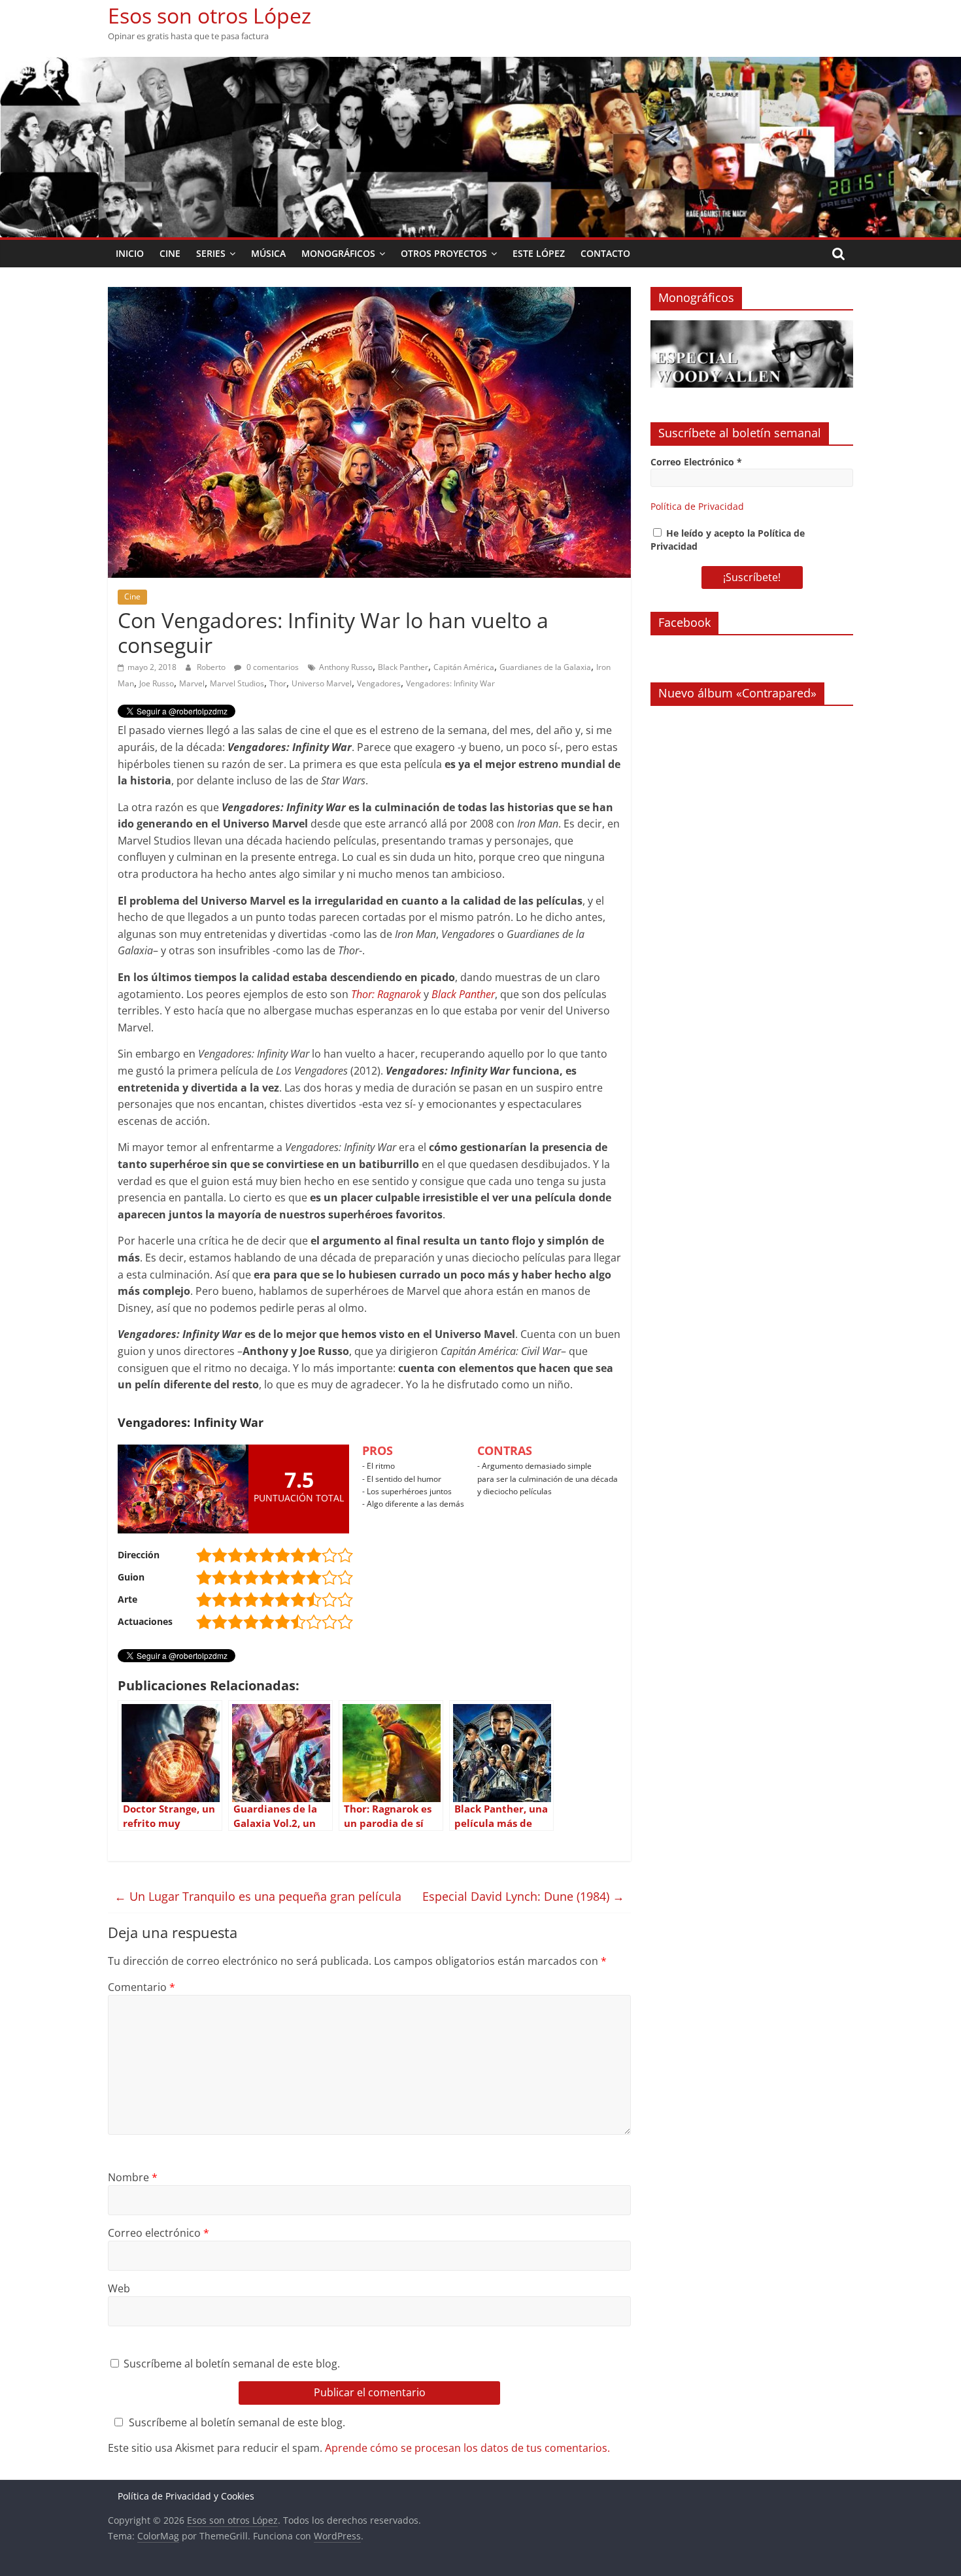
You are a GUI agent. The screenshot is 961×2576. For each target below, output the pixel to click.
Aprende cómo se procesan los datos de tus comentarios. (467, 2448)
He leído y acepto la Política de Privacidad (728, 540)
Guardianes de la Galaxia (545, 667)
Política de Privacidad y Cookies (186, 2496)
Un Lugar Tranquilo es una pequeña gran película (258, 1896)
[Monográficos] (752, 327)
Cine (170, 253)
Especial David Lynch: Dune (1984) (523, 1896)
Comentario (142, 1987)
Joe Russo (157, 683)
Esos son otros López (210, 15)
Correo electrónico (159, 2233)
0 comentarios (272, 667)
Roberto (212, 667)
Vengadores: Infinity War (450, 683)
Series (211, 253)
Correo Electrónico (696, 462)
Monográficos (338, 253)
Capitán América (464, 667)
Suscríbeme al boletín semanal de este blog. (230, 2364)
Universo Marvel (322, 683)
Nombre (133, 2177)
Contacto (605, 253)
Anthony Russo (346, 667)
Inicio (130, 253)
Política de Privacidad (697, 506)
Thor (278, 683)
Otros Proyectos (444, 253)
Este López (539, 253)
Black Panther (403, 667)
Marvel (192, 683)
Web (119, 2288)
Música (268, 253)
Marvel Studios (237, 683)
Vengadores (379, 683)
